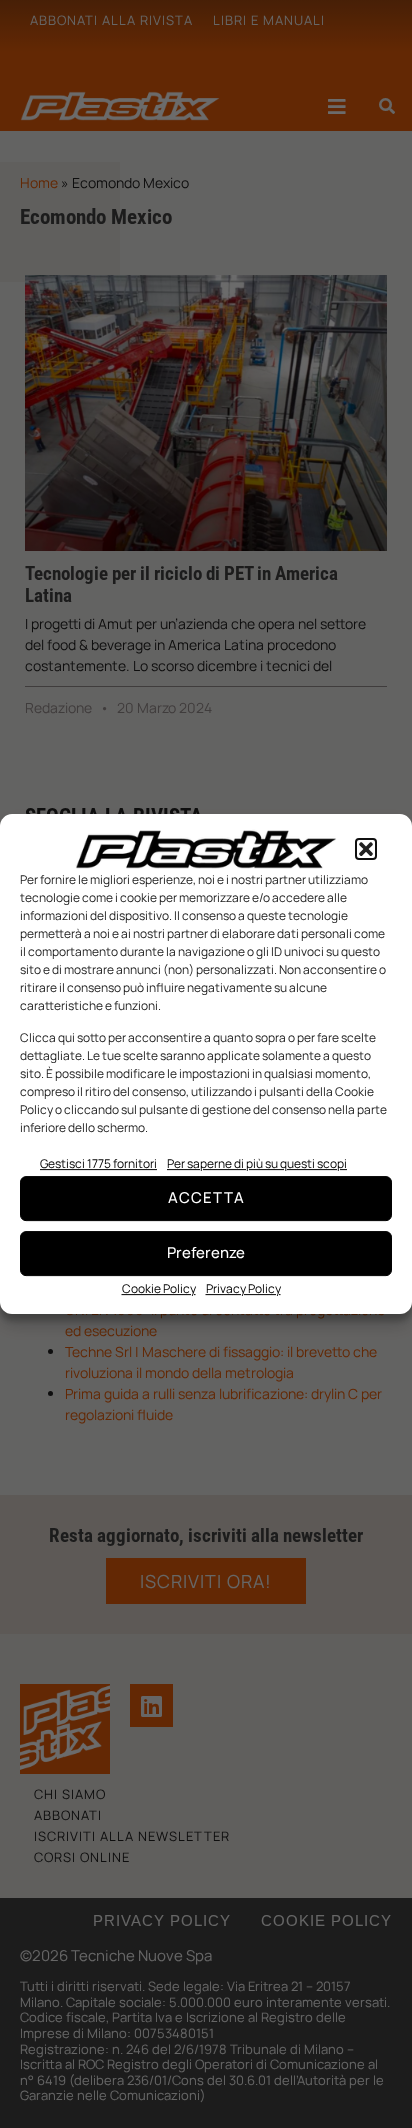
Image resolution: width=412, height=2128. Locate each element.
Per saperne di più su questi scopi (257, 1163)
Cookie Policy (159, 1288)
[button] (366, 849)
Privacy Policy (243, 1288)
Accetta (206, 1197)
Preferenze (206, 1252)
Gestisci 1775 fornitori (98, 1163)
